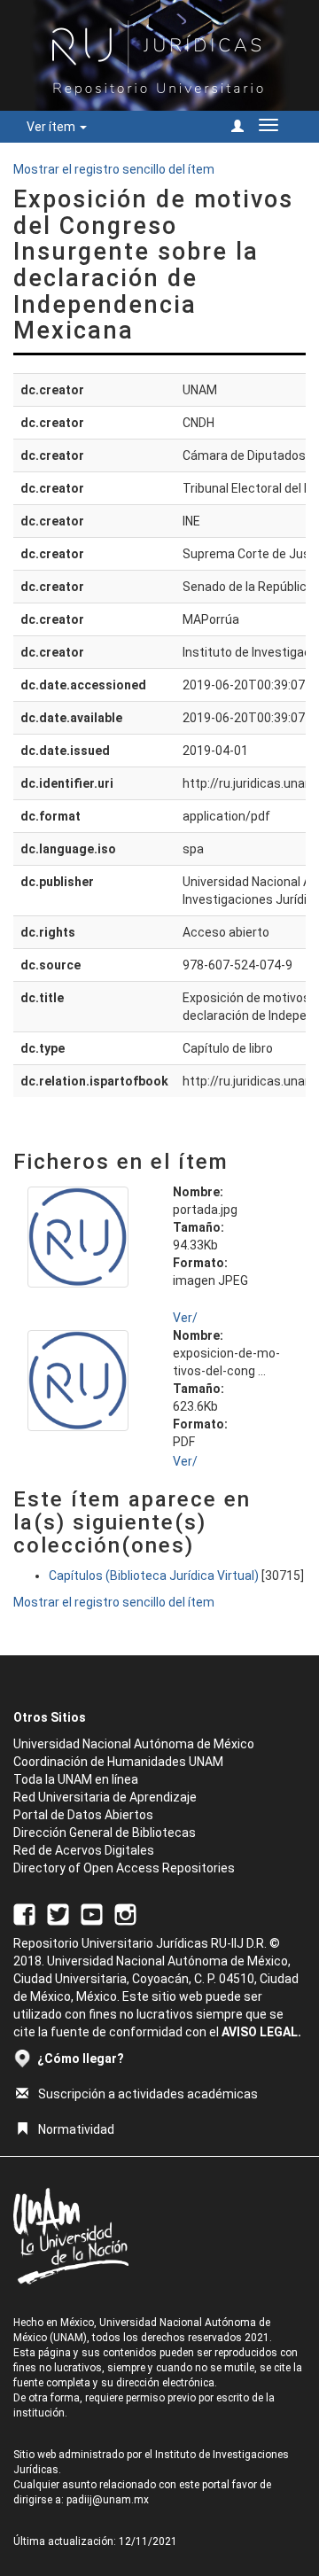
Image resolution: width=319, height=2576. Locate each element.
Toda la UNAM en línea (76, 1779)
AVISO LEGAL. (261, 2032)
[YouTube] (92, 1913)
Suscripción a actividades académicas (148, 2094)
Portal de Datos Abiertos (83, 1815)
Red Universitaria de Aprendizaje (105, 1797)
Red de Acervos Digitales (84, 1850)
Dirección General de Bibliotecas (105, 1833)
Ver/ (185, 1318)
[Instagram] (125, 1913)
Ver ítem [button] (52, 127)
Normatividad (76, 2129)
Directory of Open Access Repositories (124, 1868)
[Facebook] (24, 1913)
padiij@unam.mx (108, 2500)
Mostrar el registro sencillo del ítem (114, 169)
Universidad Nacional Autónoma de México (134, 1744)
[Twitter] (58, 1913)
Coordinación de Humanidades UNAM (118, 1762)
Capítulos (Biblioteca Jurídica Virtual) (154, 1576)
